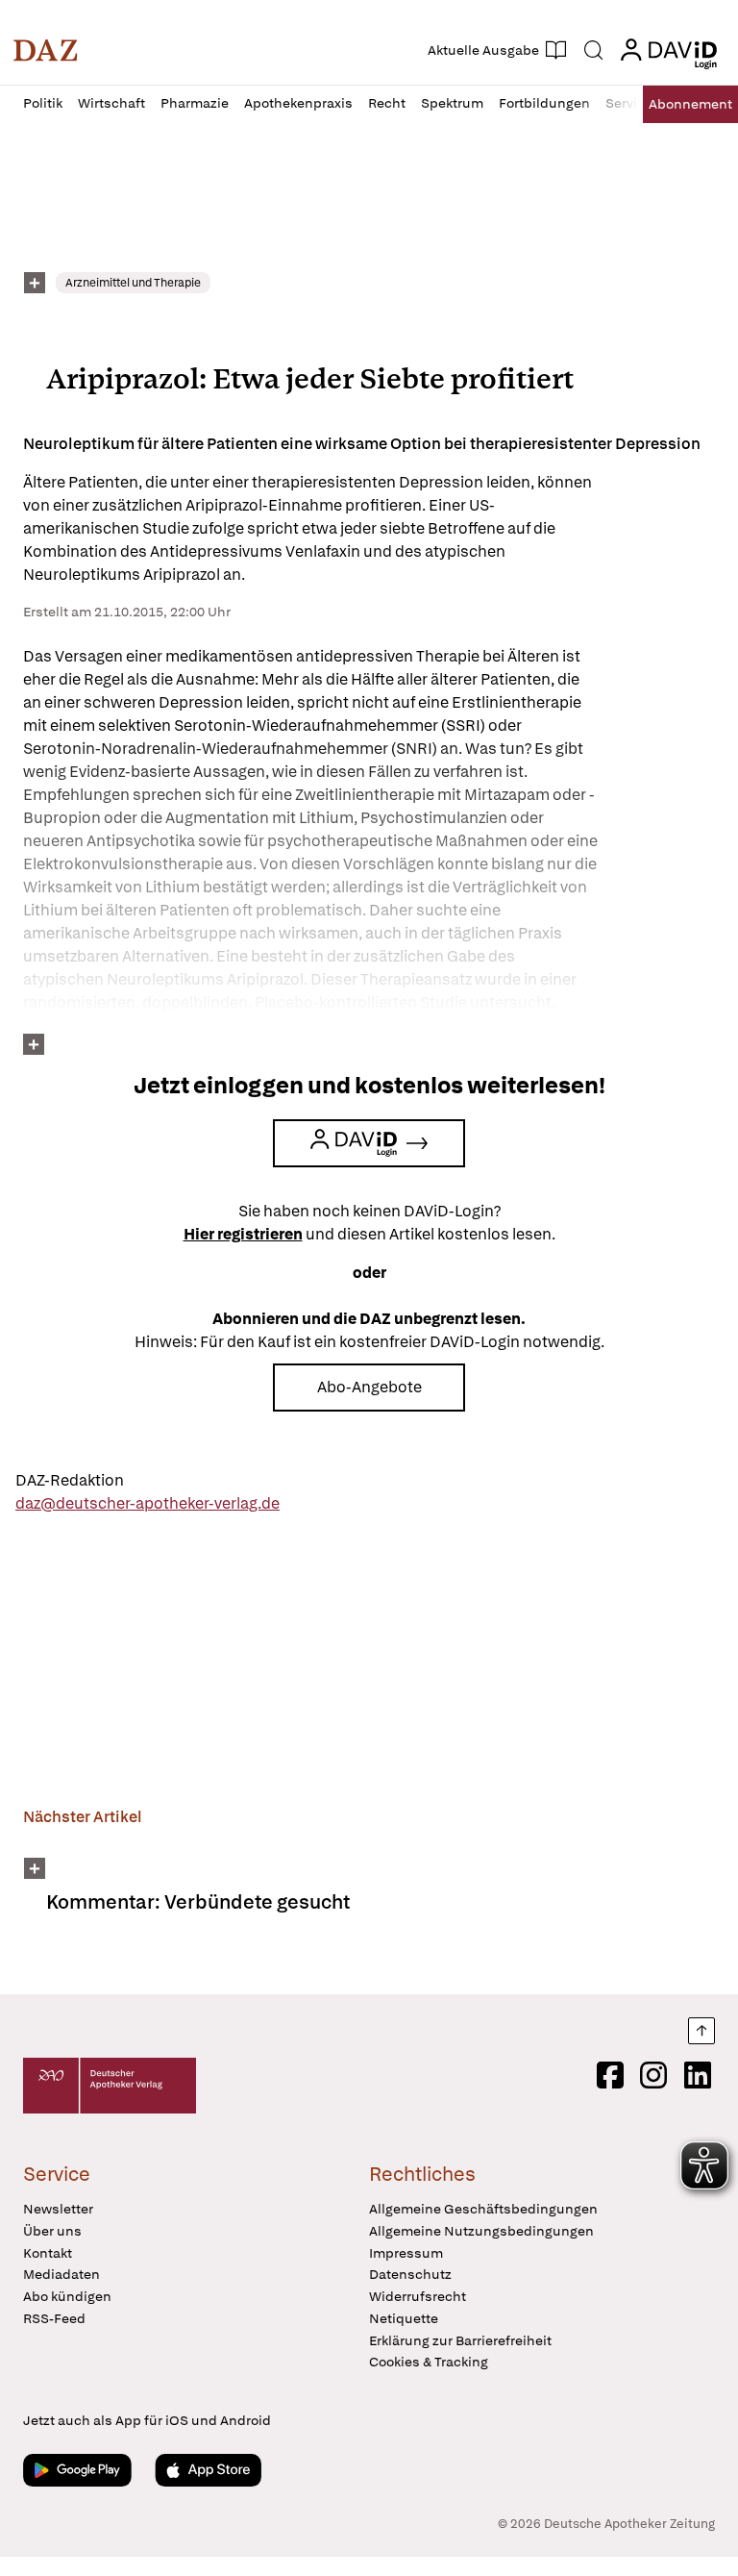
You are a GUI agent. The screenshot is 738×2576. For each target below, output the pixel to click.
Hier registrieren (243, 1234)
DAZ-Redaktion (70, 1480)
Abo (690, 104)
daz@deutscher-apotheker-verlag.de (148, 1503)
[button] (46, 50)
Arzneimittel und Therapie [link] (133, 283)
